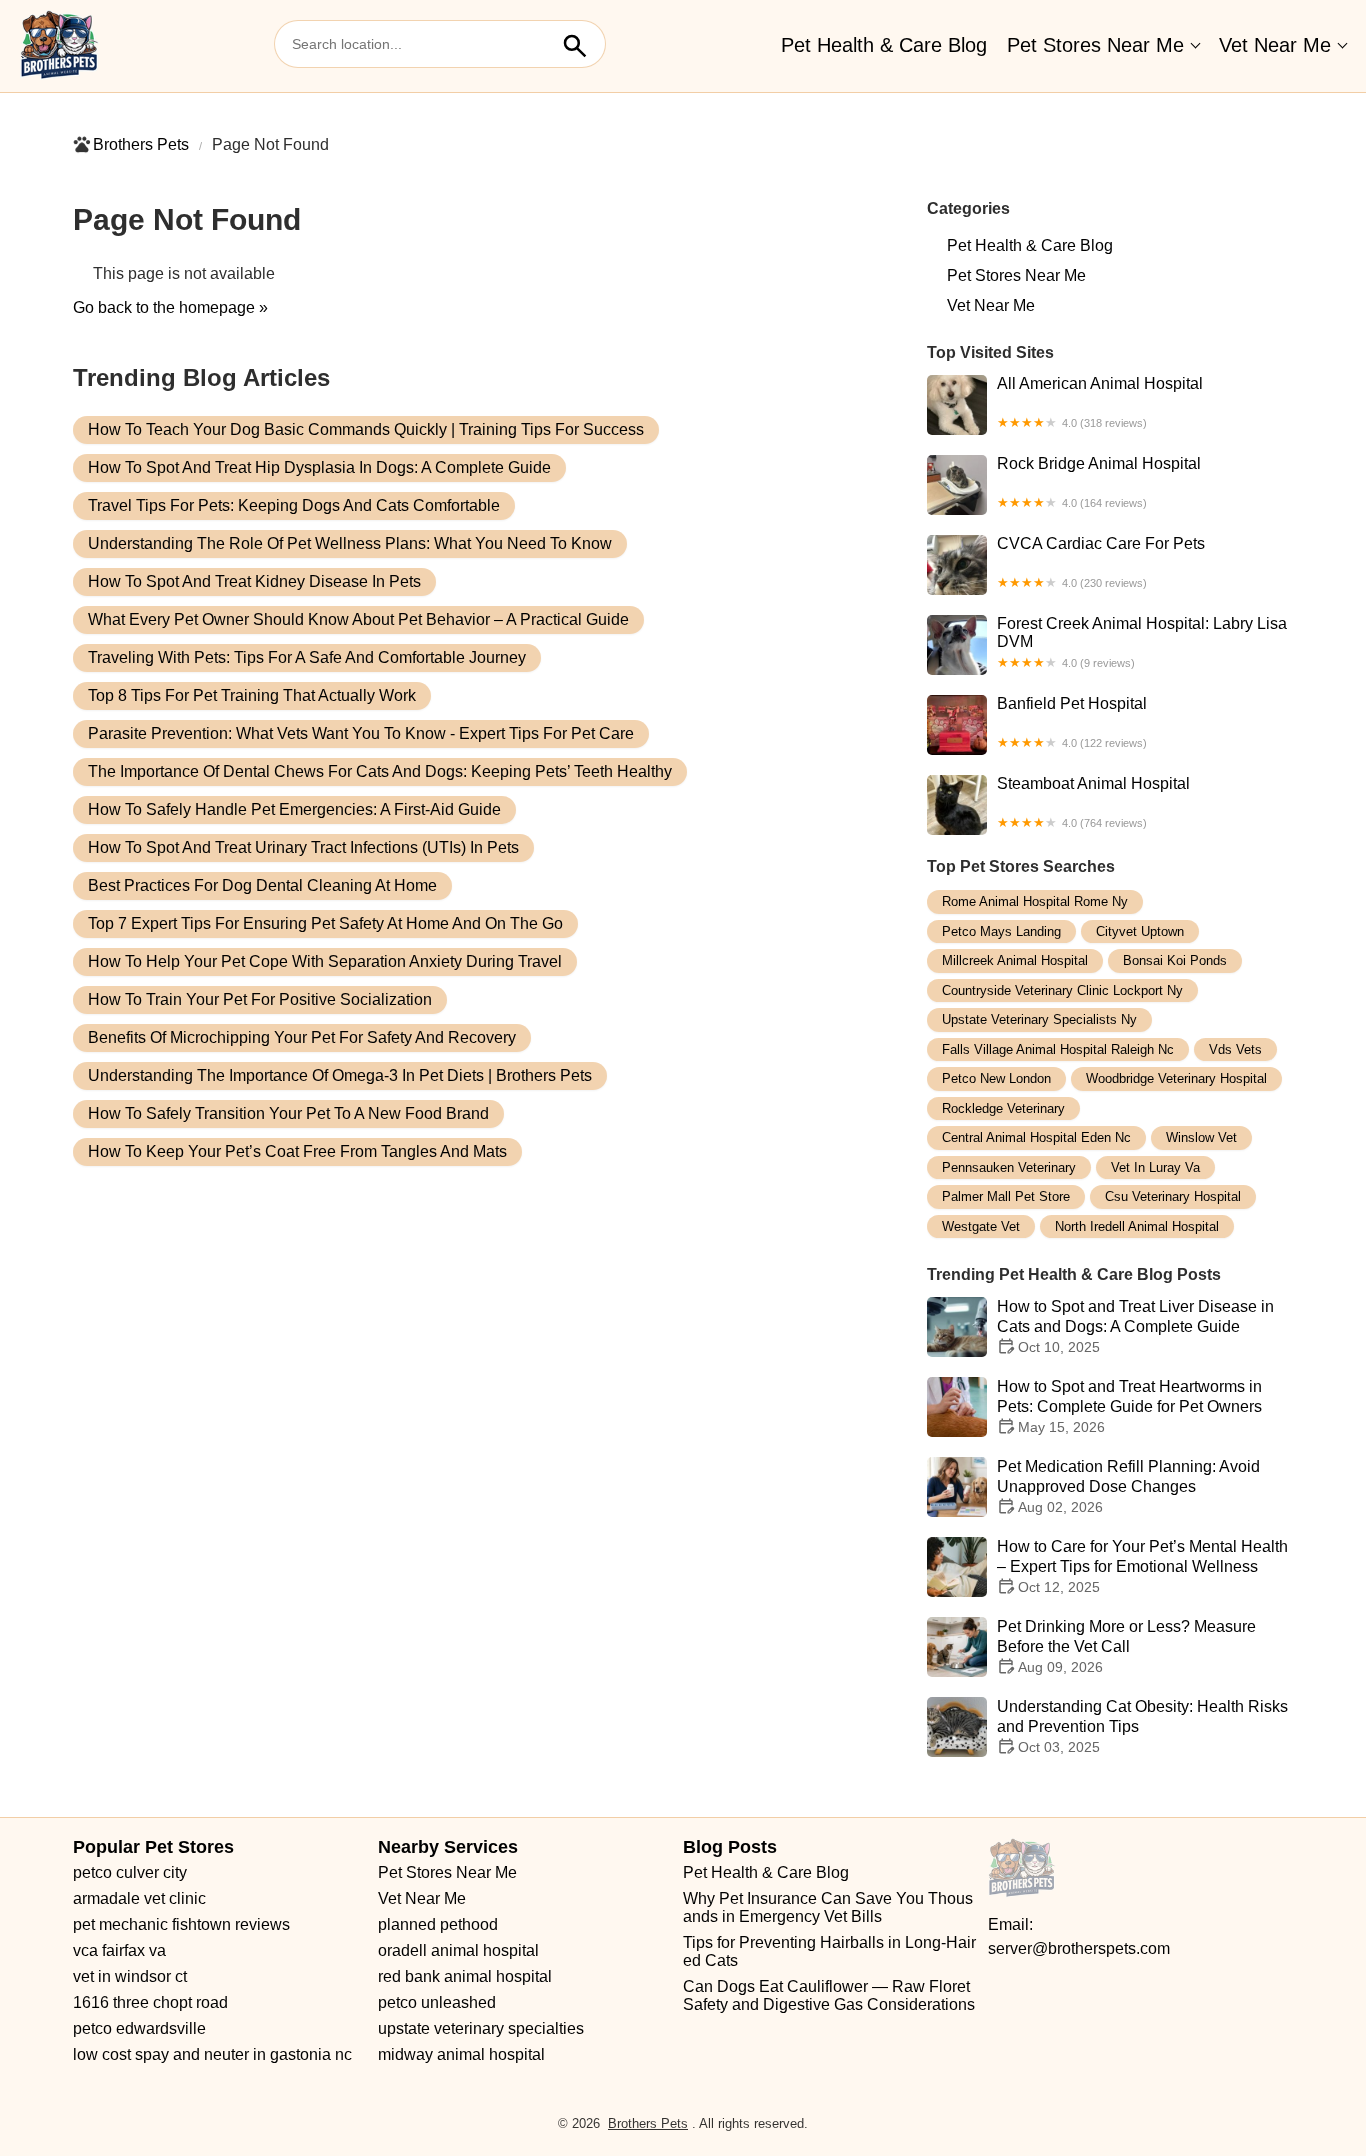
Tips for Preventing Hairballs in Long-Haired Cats (829, 1951)
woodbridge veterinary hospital (1176, 1078)
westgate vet (981, 1226)
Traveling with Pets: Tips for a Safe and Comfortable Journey (307, 657)
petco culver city (130, 1872)
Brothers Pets (141, 144)
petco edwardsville (139, 2028)
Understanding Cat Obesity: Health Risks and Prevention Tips (1142, 1726)
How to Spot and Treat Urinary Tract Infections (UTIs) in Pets (303, 847)
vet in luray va (1155, 1167)
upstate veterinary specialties (481, 2028)
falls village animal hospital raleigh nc (1058, 1049)
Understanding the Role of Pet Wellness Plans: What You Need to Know (350, 543)
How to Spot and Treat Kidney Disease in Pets (254, 581)
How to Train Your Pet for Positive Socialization (260, 999)
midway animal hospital (461, 2054)
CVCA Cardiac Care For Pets (1101, 562)
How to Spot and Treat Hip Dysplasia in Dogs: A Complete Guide (319, 467)
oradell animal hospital (458, 1950)
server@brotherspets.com (1079, 1948)
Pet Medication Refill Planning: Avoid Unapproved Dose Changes (1128, 1486)
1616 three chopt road (150, 2002)
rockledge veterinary (1003, 1108)
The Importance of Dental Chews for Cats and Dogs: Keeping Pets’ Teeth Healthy (380, 771)
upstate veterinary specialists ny (1039, 1019)
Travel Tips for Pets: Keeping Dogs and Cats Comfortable (294, 505)
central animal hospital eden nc (1036, 1137)
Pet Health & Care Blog (884, 45)
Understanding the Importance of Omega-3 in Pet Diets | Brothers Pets (340, 1075)
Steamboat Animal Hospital (1093, 802)
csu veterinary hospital (1173, 1196)
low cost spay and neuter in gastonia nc (212, 2054)
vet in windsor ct (130, 1976)
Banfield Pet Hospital (1072, 722)
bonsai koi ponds (1175, 960)
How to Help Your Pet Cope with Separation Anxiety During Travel (325, 961)
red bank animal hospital (465, 1976)
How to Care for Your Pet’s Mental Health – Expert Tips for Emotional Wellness (1142, 1566)
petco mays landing (1001, 931)
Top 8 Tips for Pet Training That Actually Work (252, 695)
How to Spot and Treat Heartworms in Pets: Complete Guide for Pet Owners (1129, 1406)
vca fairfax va (119, 1950)
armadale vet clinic (139, 1898)
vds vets (1235, 1049)
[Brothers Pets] (59, 46)
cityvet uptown (1140, 931)
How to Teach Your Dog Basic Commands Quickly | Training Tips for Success (366, 429)
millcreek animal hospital (1015, 960)
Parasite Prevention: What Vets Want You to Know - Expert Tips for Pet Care (361, 733)
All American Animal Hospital (1100, 402)
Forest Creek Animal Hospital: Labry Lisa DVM (1142, 642)
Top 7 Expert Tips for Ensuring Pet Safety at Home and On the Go (325, 923)
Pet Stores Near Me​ (1095, 45)
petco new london (996, 1078)
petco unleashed (437, 2002)
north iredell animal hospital (1137, 1226)
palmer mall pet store (1006, 1196)
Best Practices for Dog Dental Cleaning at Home (262, 885)
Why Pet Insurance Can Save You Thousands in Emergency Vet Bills (828, 1907)
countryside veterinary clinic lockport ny (1062, 990)
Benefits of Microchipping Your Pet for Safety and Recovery (302, 1037)
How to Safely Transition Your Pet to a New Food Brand (288, 1113)
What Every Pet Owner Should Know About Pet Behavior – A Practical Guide (358, 619)
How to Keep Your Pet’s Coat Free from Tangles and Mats (297, 1151)
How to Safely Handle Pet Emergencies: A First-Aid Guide (294, 809)
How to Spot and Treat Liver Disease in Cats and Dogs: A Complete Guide (1135, 1326)
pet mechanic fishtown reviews (181, 1924)
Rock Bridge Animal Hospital (1099, 482)
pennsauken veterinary (1009, 1167)
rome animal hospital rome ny (1035, 901)
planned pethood (438, 1924)
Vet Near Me (1275, 45)
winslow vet (1201, 1137)
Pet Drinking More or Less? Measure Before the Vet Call (1126, 1646)
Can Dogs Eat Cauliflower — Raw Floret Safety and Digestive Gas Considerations (829, 1995)
